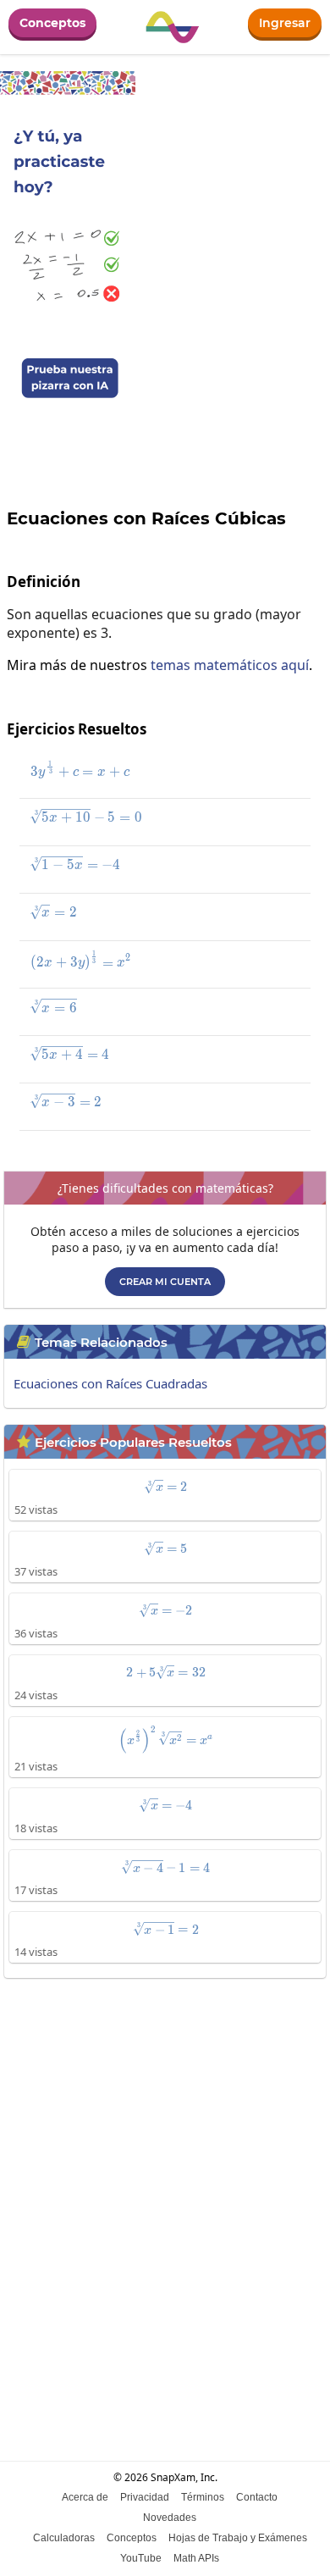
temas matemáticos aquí (230, 665)
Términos (203, 2497)
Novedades (170, 2518)
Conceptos (52, 23)
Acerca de (85, 2497)
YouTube (141, 2558)
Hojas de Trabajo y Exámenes (238, 2538)
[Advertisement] (165, 2164)
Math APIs (196, 2558)
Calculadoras (64, 2538)
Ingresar (285, 23)
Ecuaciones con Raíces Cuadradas (110, 1383)
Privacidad (145, 2497)
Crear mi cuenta (165, 1282)
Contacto (257, 2497)
